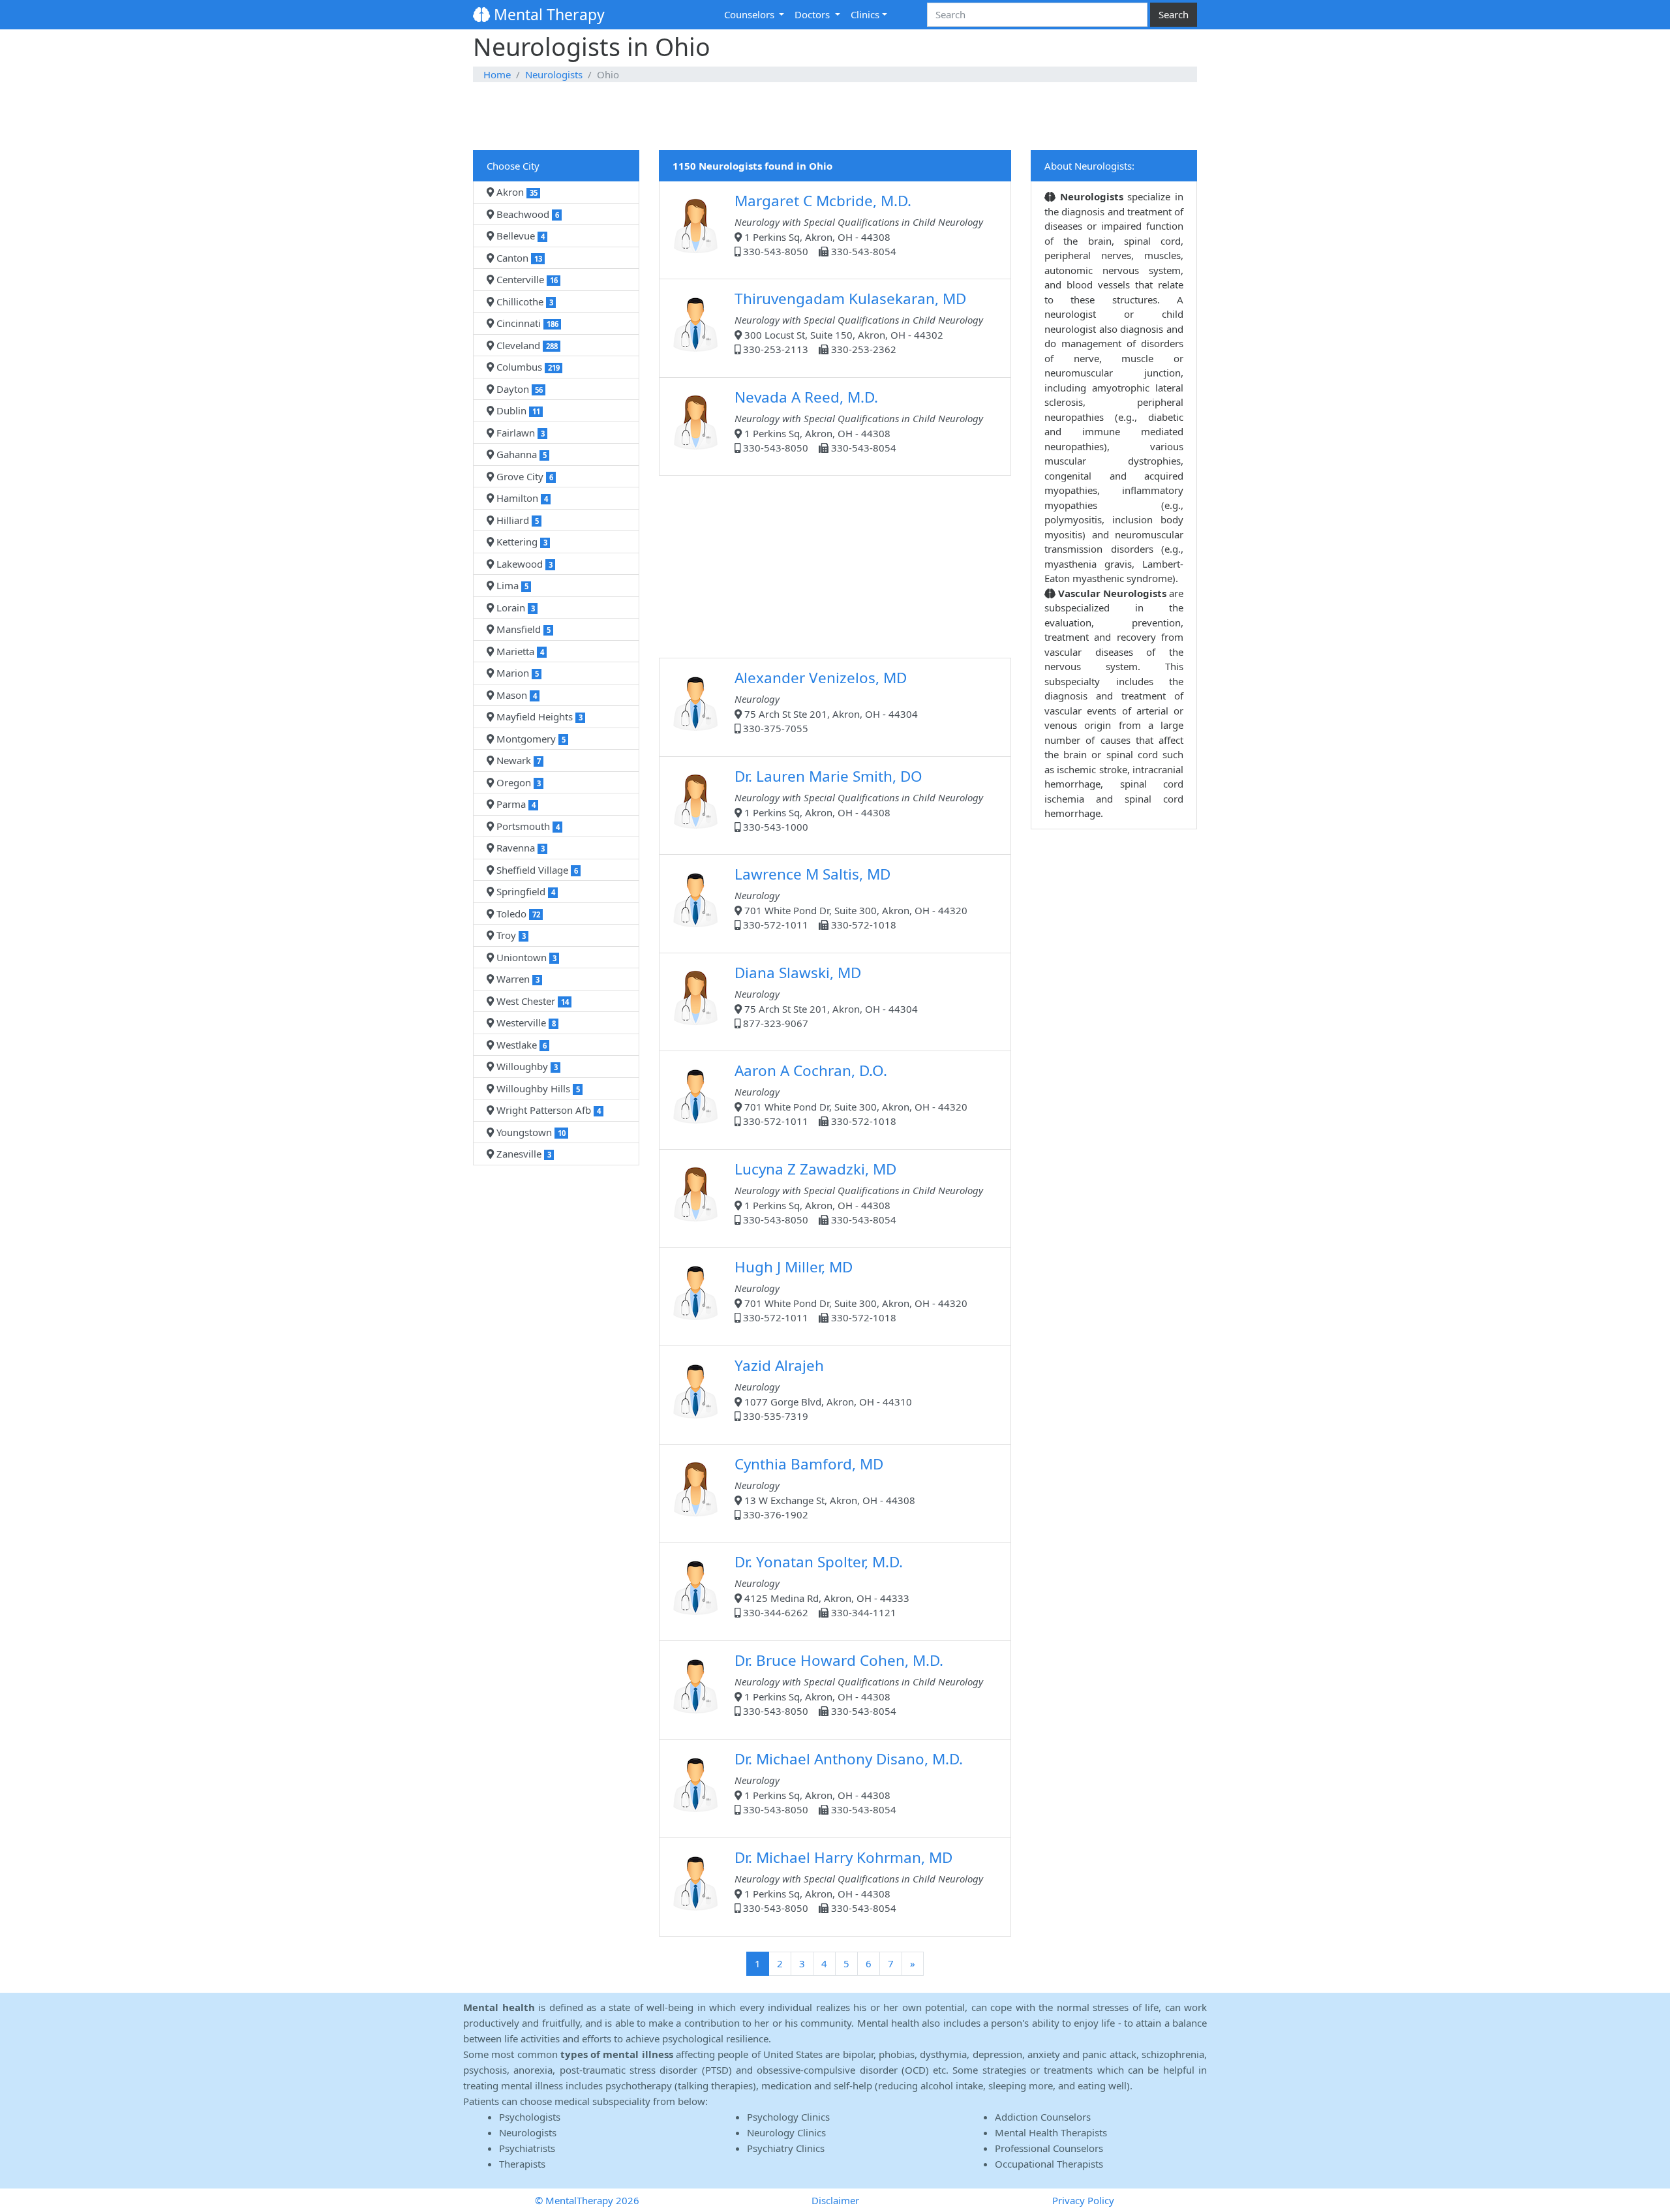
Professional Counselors (1049, 2148)
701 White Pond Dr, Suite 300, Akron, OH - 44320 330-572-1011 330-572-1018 (851, 898)
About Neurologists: (1089, 166)
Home (497, 74)
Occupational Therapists (1049, 2164)
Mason (515, 695)
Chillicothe (524, 301)
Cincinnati (526, 323)
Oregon (517, 782)
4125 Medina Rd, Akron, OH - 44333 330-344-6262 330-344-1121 (822, 1585)
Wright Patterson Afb (547, 1110)
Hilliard (516, 520)
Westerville (525, 1022)
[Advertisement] (835, 117)
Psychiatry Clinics (786, 2148)
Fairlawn (519, 433)
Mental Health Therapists (1051, 2132)
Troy (510, 935)
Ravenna (519, 848)
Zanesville (523, 1154)
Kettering (521, 542)
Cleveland (526, 345)
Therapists (522, 2164)
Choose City (513, 166)
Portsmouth (527, 826)
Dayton (518, 389)
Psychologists (530, 2117)
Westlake (520, 1045)
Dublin (517, 410)
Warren (517, 979)
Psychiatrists (527, 2148)
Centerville (526, 279)
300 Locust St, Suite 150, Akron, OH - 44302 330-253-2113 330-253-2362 (859, 322)
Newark (517, 760)
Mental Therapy (547, 14)
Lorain (514, 607)
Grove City (524, 476)
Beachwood (526, 214)
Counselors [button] (751, 14)
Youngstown (530, 1132)
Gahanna (520, 454)
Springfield (524, 891)
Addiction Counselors (1043, 2117)
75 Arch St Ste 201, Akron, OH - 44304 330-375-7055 (826, 701)
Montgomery (530, 739)
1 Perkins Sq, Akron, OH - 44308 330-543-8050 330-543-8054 (859, 224)
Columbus (527, 367)
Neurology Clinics (786, 2132)
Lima (511, 585)
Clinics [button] (865, 14)
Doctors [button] (813, 14)
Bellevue (519, 236)
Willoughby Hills (537, 1088)
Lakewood (523, 564)
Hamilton (521, 498)
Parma (515, 804)
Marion (516, 673)
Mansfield (522, 629)
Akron (516, 192)
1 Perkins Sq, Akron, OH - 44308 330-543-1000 (859, 800)
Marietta (519, 651)
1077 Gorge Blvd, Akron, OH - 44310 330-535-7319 (823, 1389)
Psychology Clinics (788, 2117)
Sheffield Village (536, 870)
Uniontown (525, 957)
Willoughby (526, 1066)
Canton (518, 258)
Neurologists (554, 74)
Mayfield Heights (538, 716)
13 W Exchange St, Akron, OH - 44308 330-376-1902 (825, 1487)
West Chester (531, 1001)
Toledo (517, 914)
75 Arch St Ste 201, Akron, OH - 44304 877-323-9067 (826, 996)
